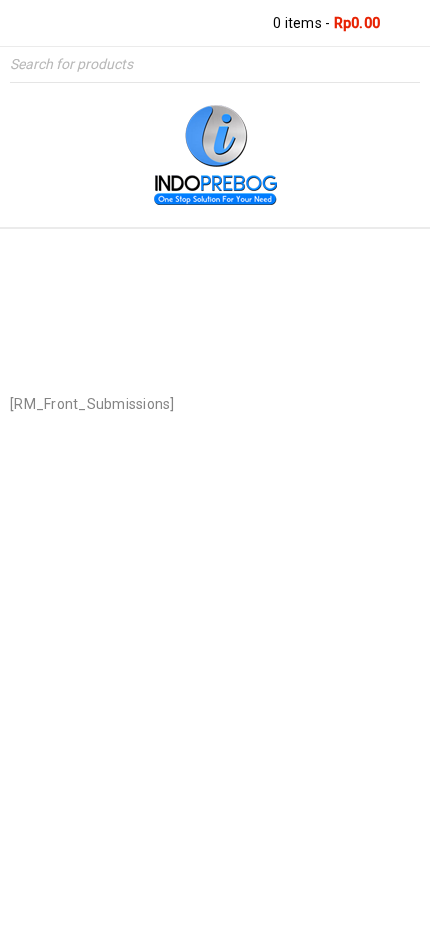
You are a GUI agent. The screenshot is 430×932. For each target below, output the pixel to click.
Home (150, 312)
